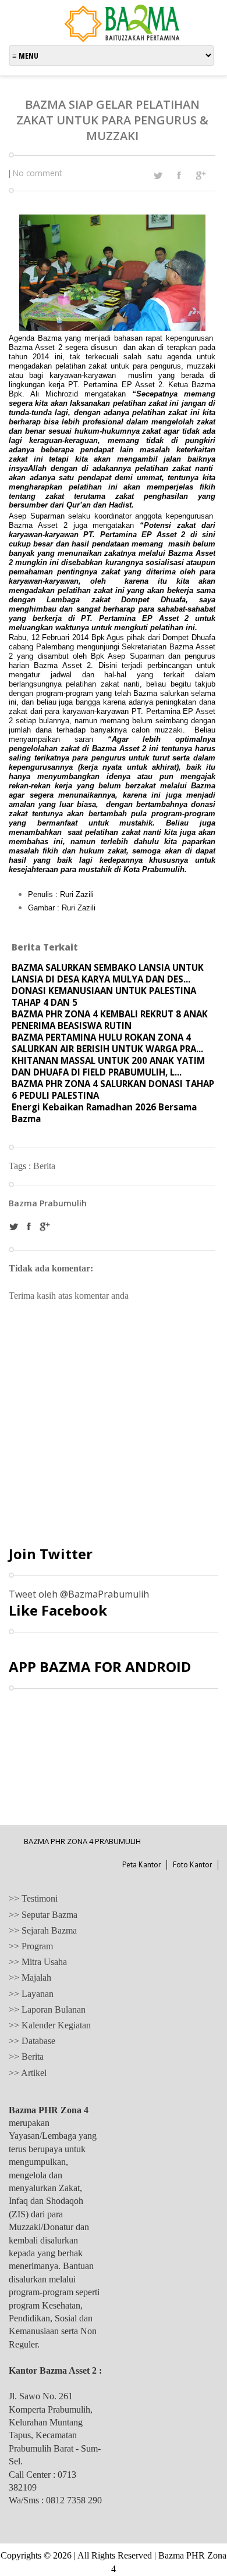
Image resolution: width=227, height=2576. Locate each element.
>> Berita (26, 2057)
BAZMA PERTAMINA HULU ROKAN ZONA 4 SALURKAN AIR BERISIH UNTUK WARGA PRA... (107, 1043)
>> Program (31, 1946)
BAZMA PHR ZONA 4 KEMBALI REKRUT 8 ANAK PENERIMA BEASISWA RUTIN (110, 1020)
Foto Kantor (192, 1865)
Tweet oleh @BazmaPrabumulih (79, 1594)
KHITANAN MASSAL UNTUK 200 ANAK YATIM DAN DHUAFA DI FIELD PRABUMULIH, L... (108, 1066)
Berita (44, 1166)
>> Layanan (31, 1994)
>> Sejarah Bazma (43, 1930)
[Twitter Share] (158, 176)
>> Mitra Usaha (38, 1962)
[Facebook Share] (179, 175)
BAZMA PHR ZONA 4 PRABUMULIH (82, 1841)
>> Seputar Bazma (43, 1915)
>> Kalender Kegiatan (50, 2025)
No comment (37, 173)
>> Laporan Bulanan (47, 2009)
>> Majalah (30, 1977)
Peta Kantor (141, 1865)
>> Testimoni (33, 1898)
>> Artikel (28, 2073)
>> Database (32, 2041)
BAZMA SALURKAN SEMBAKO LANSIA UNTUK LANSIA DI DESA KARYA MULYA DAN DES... (108, 973)
